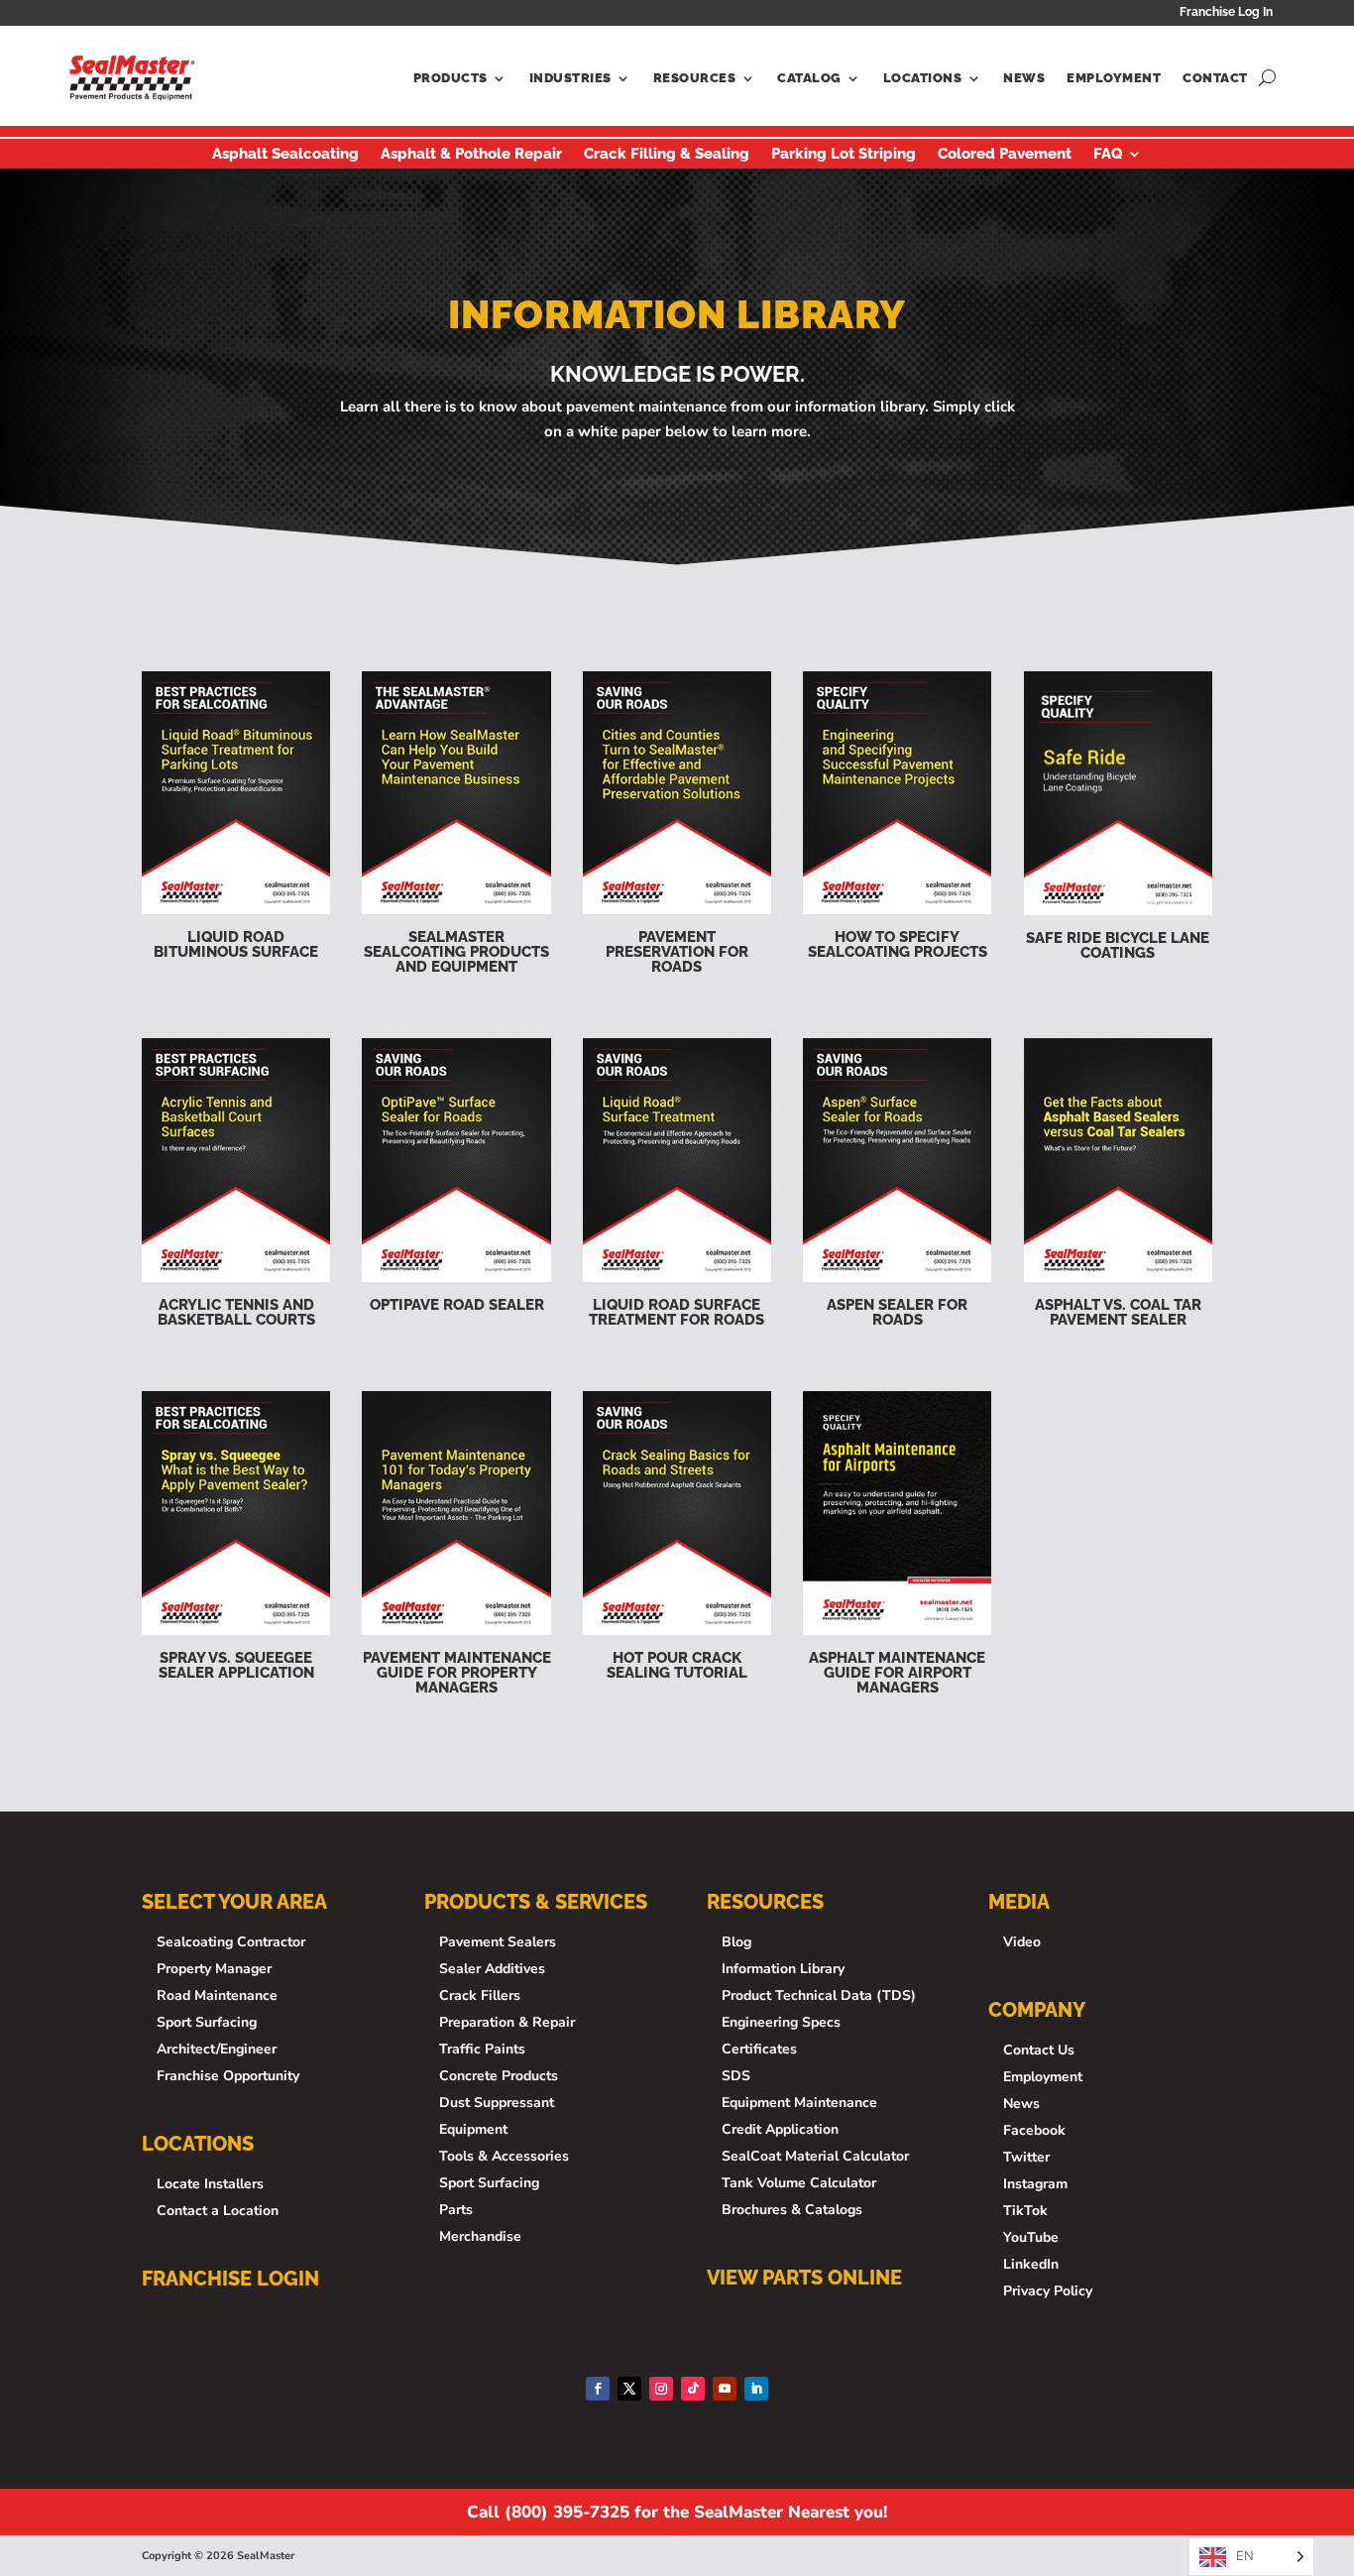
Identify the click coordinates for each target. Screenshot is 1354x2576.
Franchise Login (230, 2279)
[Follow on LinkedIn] (756, 2389)
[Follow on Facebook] (598, 2389)
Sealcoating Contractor (231, 1942)
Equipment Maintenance (799, 2103)
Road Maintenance (217, 1995)
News (1024, 78)
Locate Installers (210, 2184)
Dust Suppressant (497, 2103)
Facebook (1034, 2130)
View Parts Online (804, 2278)
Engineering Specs (781, 2022)
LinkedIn (1031, 2264)
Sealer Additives (492, 1969)
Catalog (809, 78)
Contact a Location (218, 2211)
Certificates (759, 2049)
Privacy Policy (1048, 2291)
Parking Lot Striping (844, 155)
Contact (1215, 78)
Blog (736, 1942)
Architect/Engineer (217, 2049)
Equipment (473, 2129)
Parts (456, 2210)
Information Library (783, 1969)
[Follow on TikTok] (693, 2389)
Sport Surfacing (207, 2022)
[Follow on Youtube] (725, 2389)
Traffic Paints (482, 2049)
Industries (570, 78)
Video (1022, 1942)
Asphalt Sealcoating (285, 155)
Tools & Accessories (504, 2156)
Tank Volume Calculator (799, 2183)
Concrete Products (499, 2076)
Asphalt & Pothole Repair (471, 155)
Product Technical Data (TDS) (819, 1995)
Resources (695, 78)
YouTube (1031, 2237)
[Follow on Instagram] (661, 2389)
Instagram (1035, 2184)
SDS (736, 2076)
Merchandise (480, 2236)
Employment (1114, 78)
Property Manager (214, 1969)
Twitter (1026, 2157)
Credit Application (780, 2129)
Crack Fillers (480, 1995)
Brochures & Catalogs (792, 2210)
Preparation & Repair (507, 2022)
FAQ (1108, 155)
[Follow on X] (629, 2389)
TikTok (1025, 2211)
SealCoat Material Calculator (815, 2156)
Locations (923, 78)
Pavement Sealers (498, 1942)
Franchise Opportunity (228, 2076)
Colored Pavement (1005, 155)
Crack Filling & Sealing (667, 155)
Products (451, 78)
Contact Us (1039, 2050)
